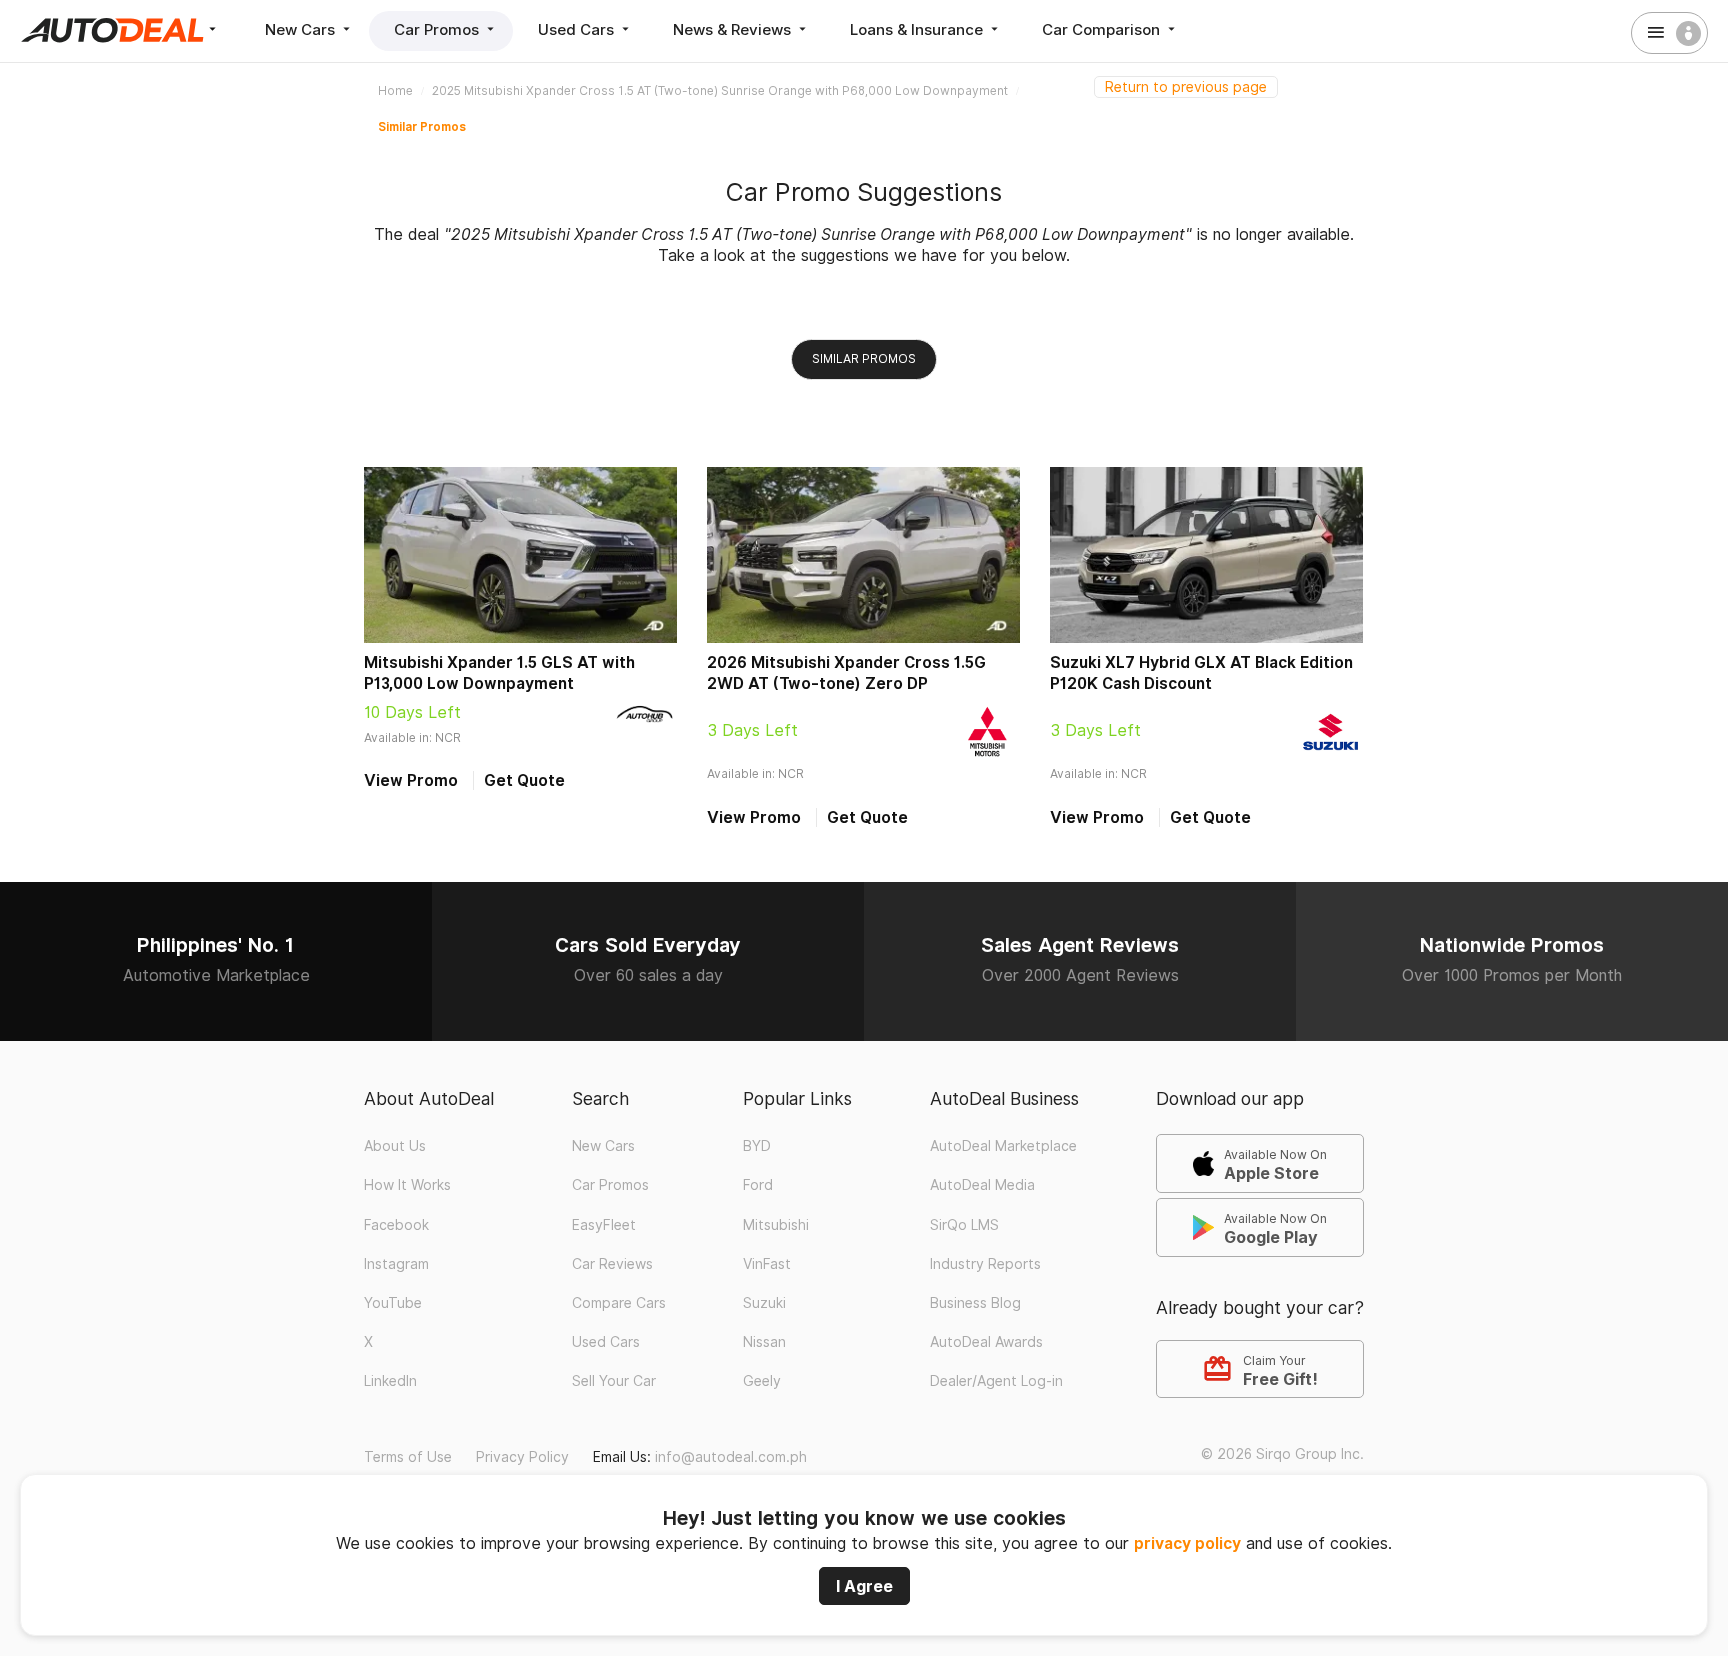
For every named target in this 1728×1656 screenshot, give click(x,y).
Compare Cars (619, 1303)
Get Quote (524, 780)
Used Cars (578, 29)
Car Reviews (612, 1264)
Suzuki (764, 1303)
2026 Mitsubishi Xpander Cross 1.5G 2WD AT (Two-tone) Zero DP (846, 673)
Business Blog (975, 1303)
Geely (762, 1381)
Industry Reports (985, 1264)
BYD (757, 1146)
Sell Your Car (614, 1381)
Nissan (764, 1342)
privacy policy (1187, 1543)
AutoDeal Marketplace (1003, 1146)
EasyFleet (604, 1225)
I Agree (864, 1586)
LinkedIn (390, 1381)
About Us (395, 1146)
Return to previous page (1186, 87)
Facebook (396, 1225)
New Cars (302, 29)
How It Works (407, 1185)
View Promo (411, 780)
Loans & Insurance (918, 29)
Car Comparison (1103, 29)
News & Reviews (734, 29)
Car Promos (438, 29)
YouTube (393, 1303)
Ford (758, 1185)
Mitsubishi (776, 1225)
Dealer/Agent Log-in (996, 1381)
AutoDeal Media (982, 1185)
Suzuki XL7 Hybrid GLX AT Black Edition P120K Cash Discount (1201, 673)
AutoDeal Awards (986, 1342)
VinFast (767, 1264)
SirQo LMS (964, 1225)
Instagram (396, 1264)
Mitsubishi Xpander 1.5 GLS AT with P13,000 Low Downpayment (499, 673)
